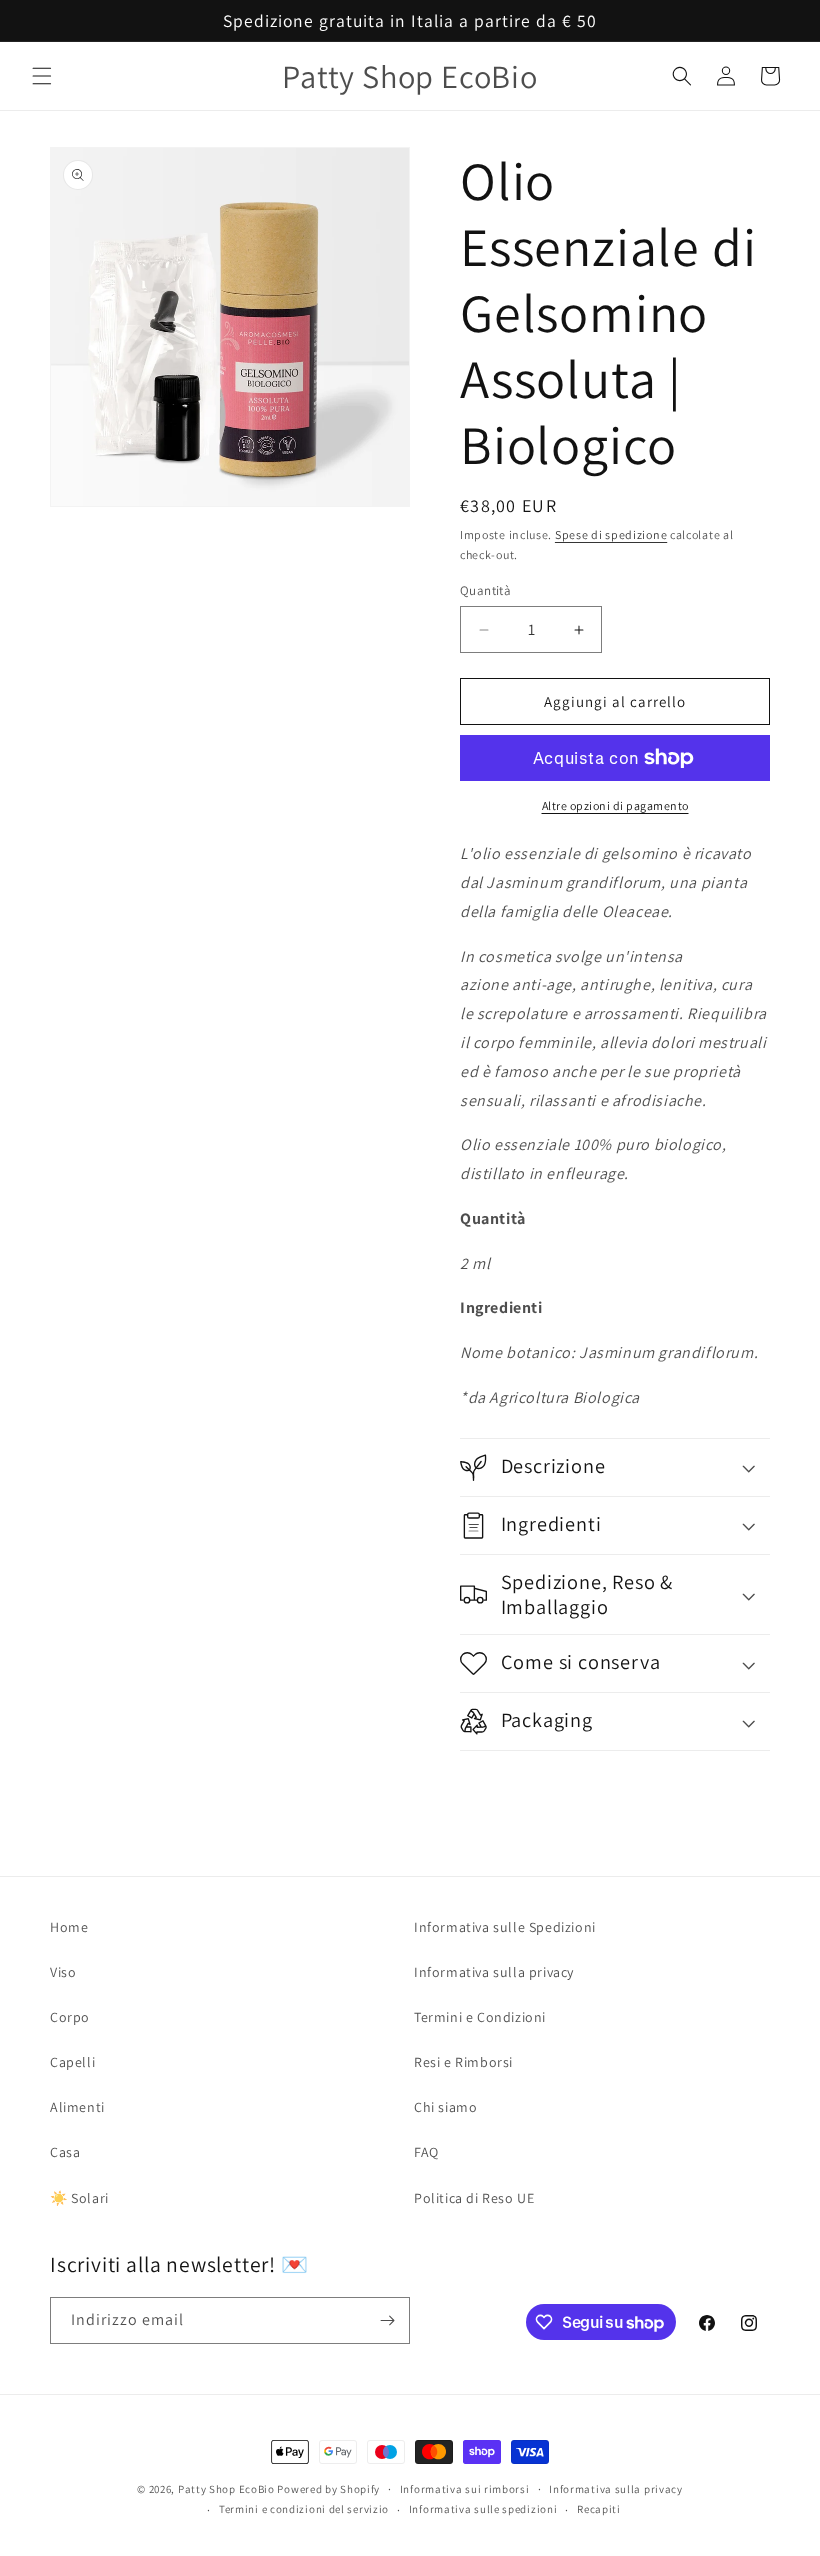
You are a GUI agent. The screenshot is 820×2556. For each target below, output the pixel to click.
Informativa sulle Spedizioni (505, 1927)
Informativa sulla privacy (494, 1972)
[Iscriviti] (387, 2320)
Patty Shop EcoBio (226, 2489)
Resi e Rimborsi (463, 2062)
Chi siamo (445, 2107)
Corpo (70, 2017)
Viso (63, 1972)
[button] (42, 76)
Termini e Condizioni (480, 2017)
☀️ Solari (79, 2198)
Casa (65, 2152)
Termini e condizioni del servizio (304, 2509)
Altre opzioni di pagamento (615, 805)
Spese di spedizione (611, 534)
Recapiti (599, 2509)
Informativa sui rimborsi (465, 2489)
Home (69, 1927)
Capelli (72, 2062)
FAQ (426, 2152)
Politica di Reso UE (474, 2198)
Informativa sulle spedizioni (483, 2509)
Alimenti (77, 2107)
